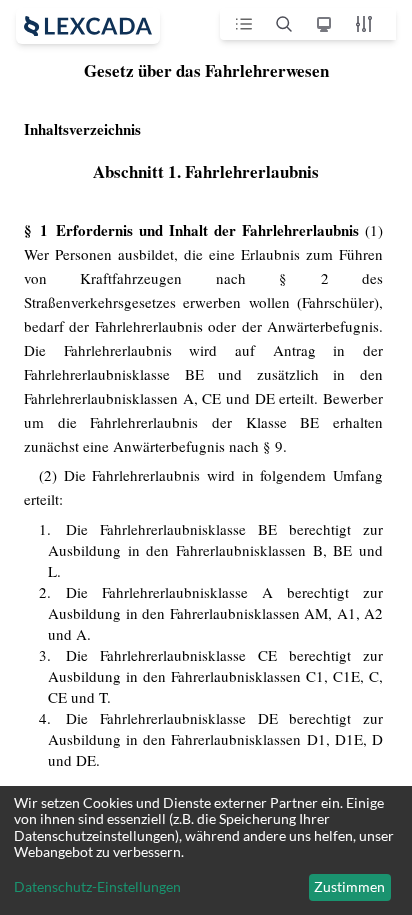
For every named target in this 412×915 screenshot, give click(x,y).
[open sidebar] (88, 26)
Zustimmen (349, 886)
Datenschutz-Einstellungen (97, 887)
